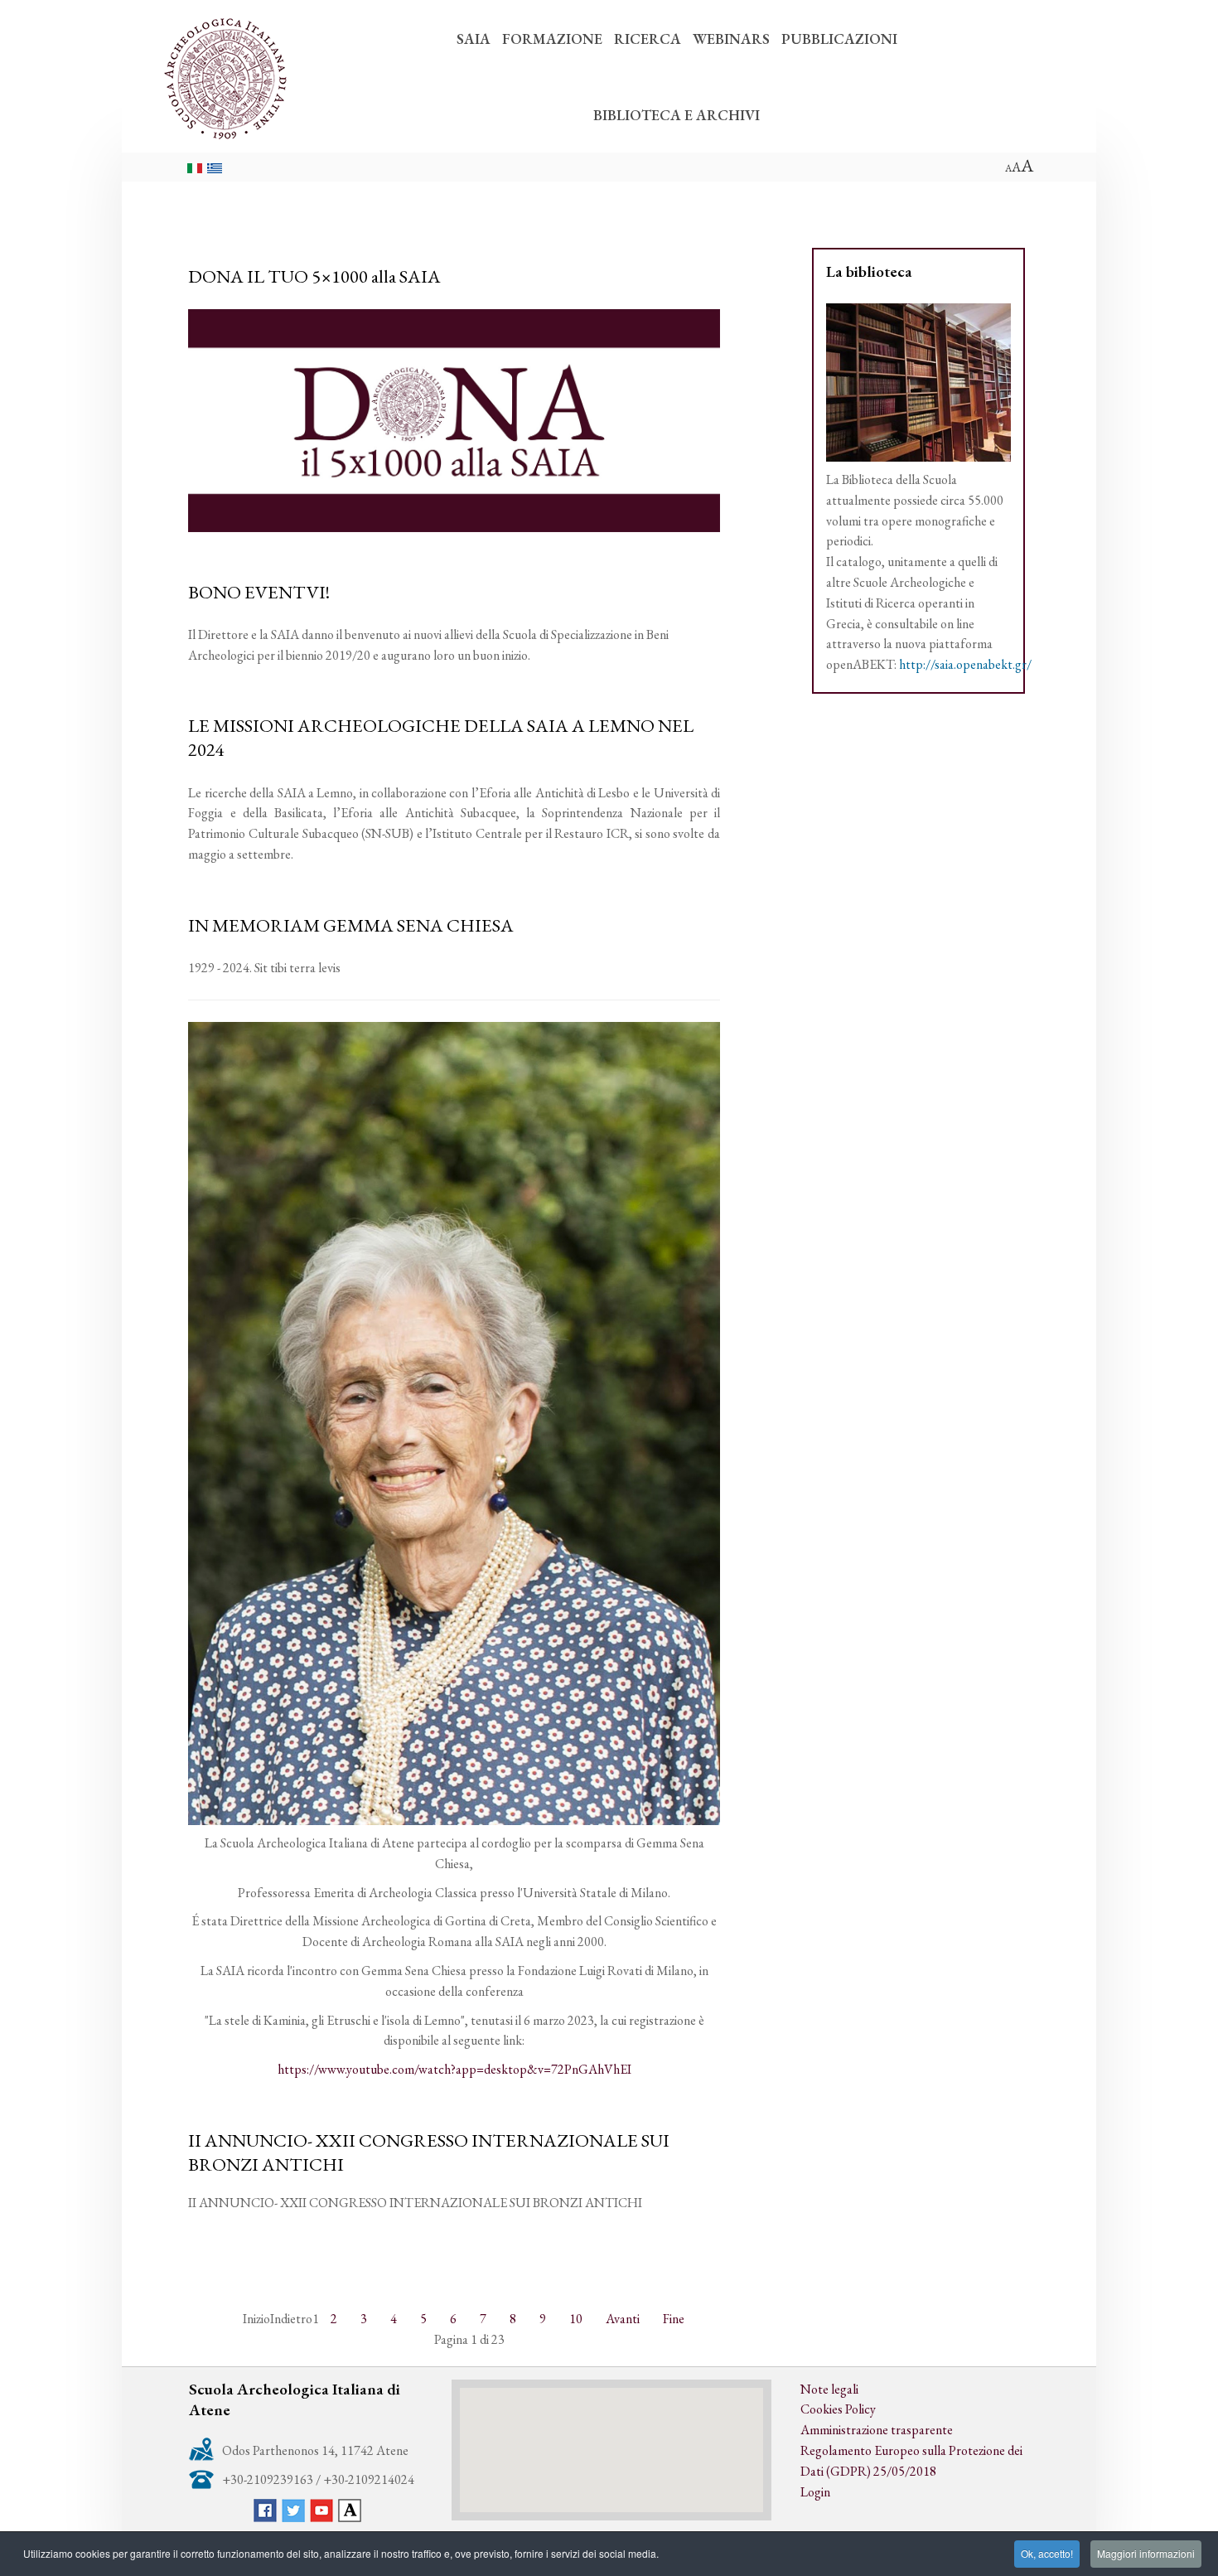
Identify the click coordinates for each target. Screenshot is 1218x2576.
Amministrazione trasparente (877, 2430)
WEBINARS (731, 39)
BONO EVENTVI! (259, 592)
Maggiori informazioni (1146, 2553)
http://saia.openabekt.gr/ (965, 664)
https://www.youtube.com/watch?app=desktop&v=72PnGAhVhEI (454, 2069)
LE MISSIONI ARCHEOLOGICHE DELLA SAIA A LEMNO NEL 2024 (441, 737)
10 (576, 2319)
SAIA (474, 39)
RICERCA (648, 39)
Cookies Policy (838, 2409)
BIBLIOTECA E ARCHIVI (677, 115)
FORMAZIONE (552, 39)
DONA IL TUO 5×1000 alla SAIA (314, 276)
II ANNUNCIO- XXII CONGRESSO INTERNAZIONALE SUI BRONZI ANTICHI (429, 2152)
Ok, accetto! (1047, 2553)
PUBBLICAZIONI (839, 39)
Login (815, 2492)
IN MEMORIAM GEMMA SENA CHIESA (351, 925)
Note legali (829, 2389)
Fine (674, 2319)
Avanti (623, 2319)
